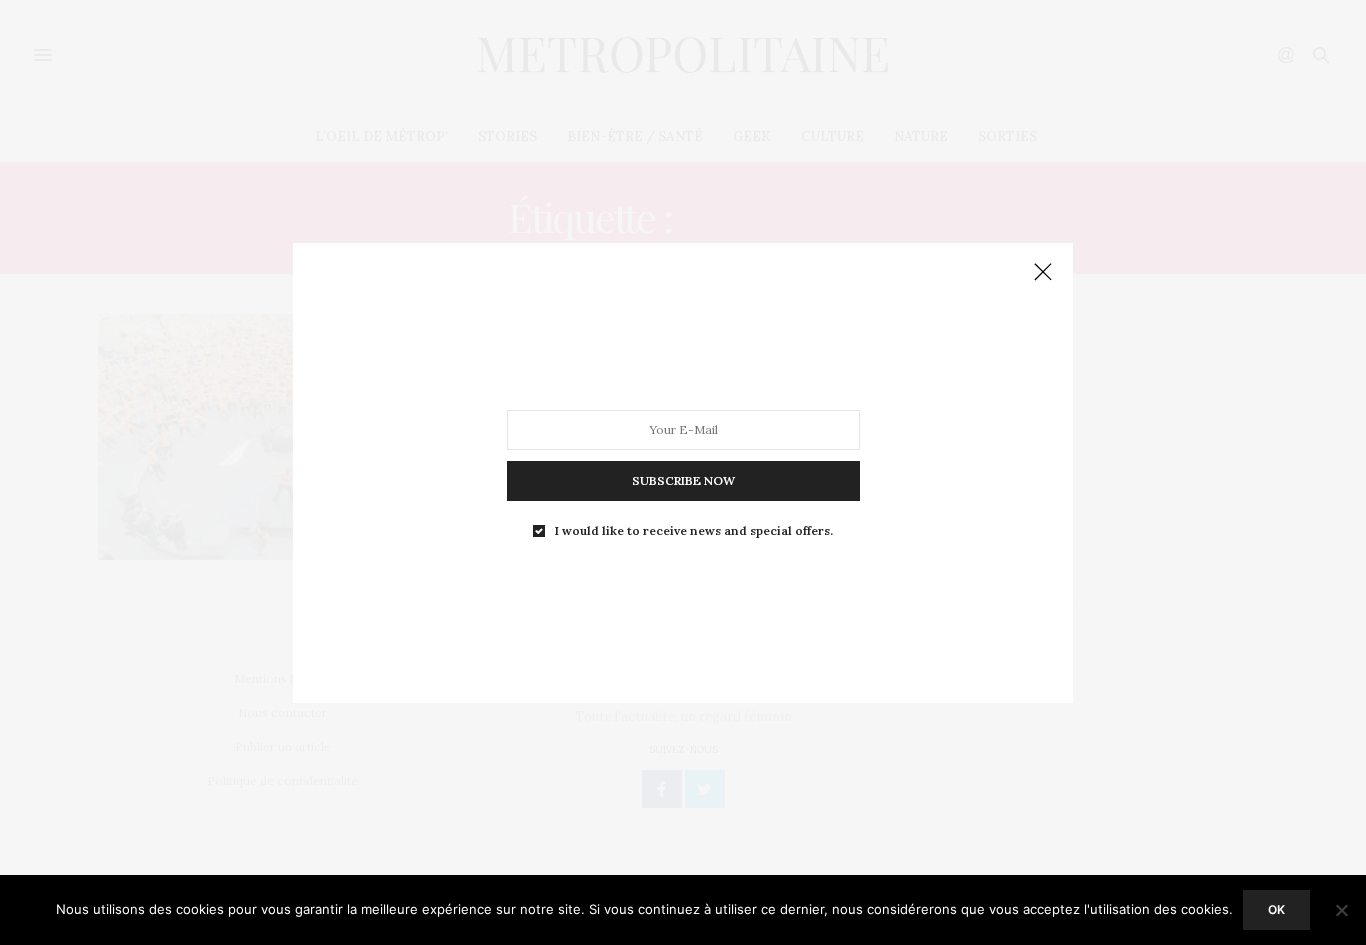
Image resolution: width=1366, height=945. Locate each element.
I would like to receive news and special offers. (694, 530)
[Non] (1341, 910)
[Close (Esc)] (1043, 273)
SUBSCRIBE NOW (683, 479)
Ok (1276, 909)
